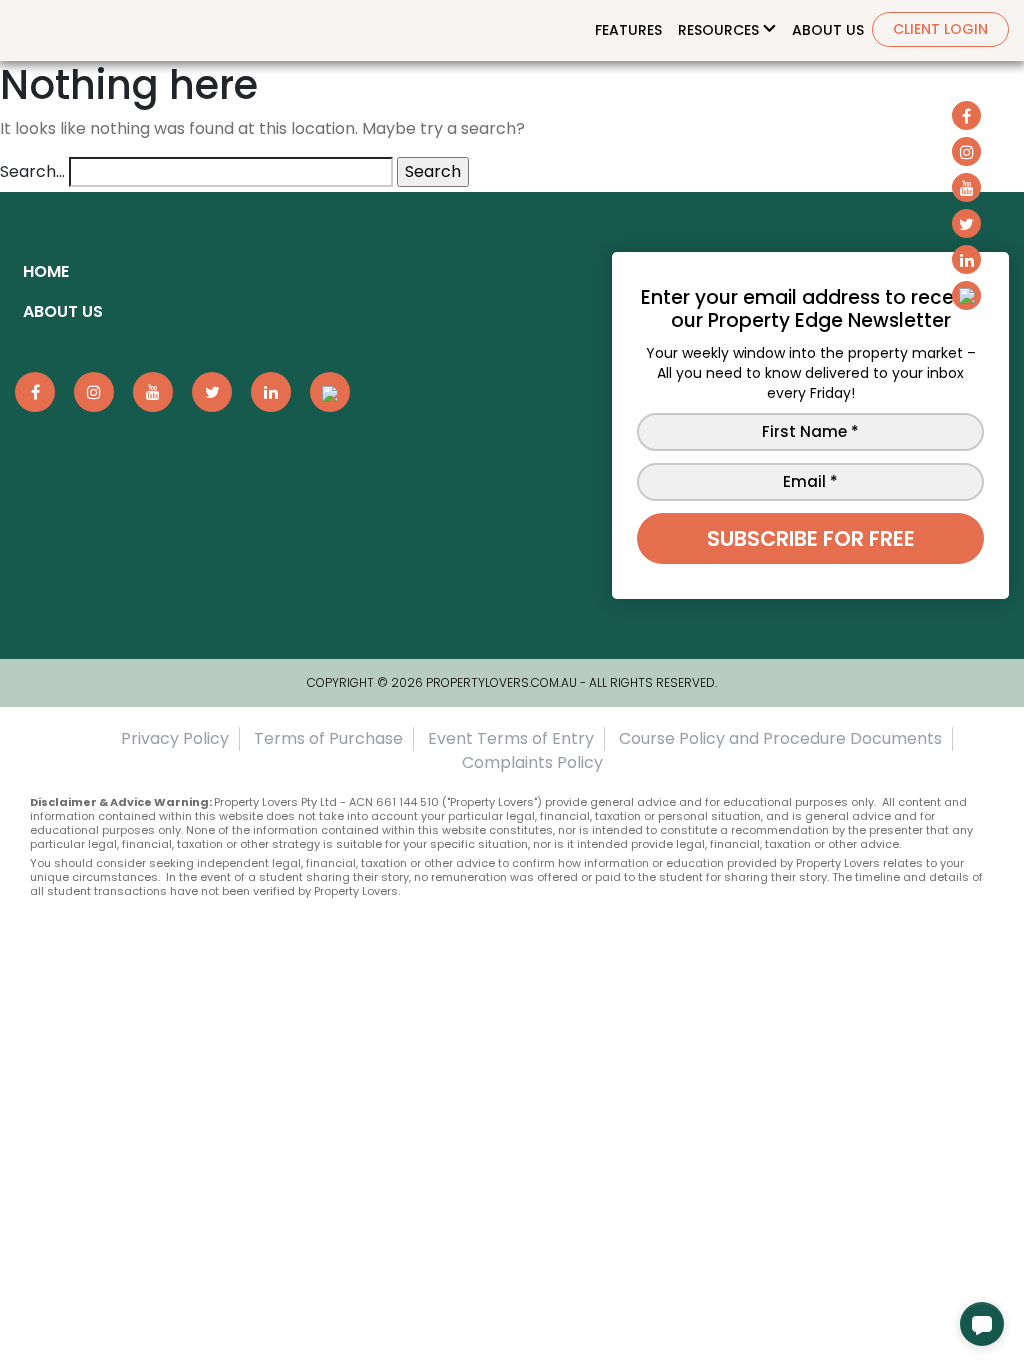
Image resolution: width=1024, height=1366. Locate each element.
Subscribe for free (811, 538)
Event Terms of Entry (511, 738)
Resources (718, 30)
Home (46, 271)
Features (628, 30)
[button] (982, 1324)
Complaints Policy (532, 762)
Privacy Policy (175, 738)
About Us (828, 30)
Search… (32, 171)
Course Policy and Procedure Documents (780, 738)
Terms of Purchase (328, 738)
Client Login (940, 29)
